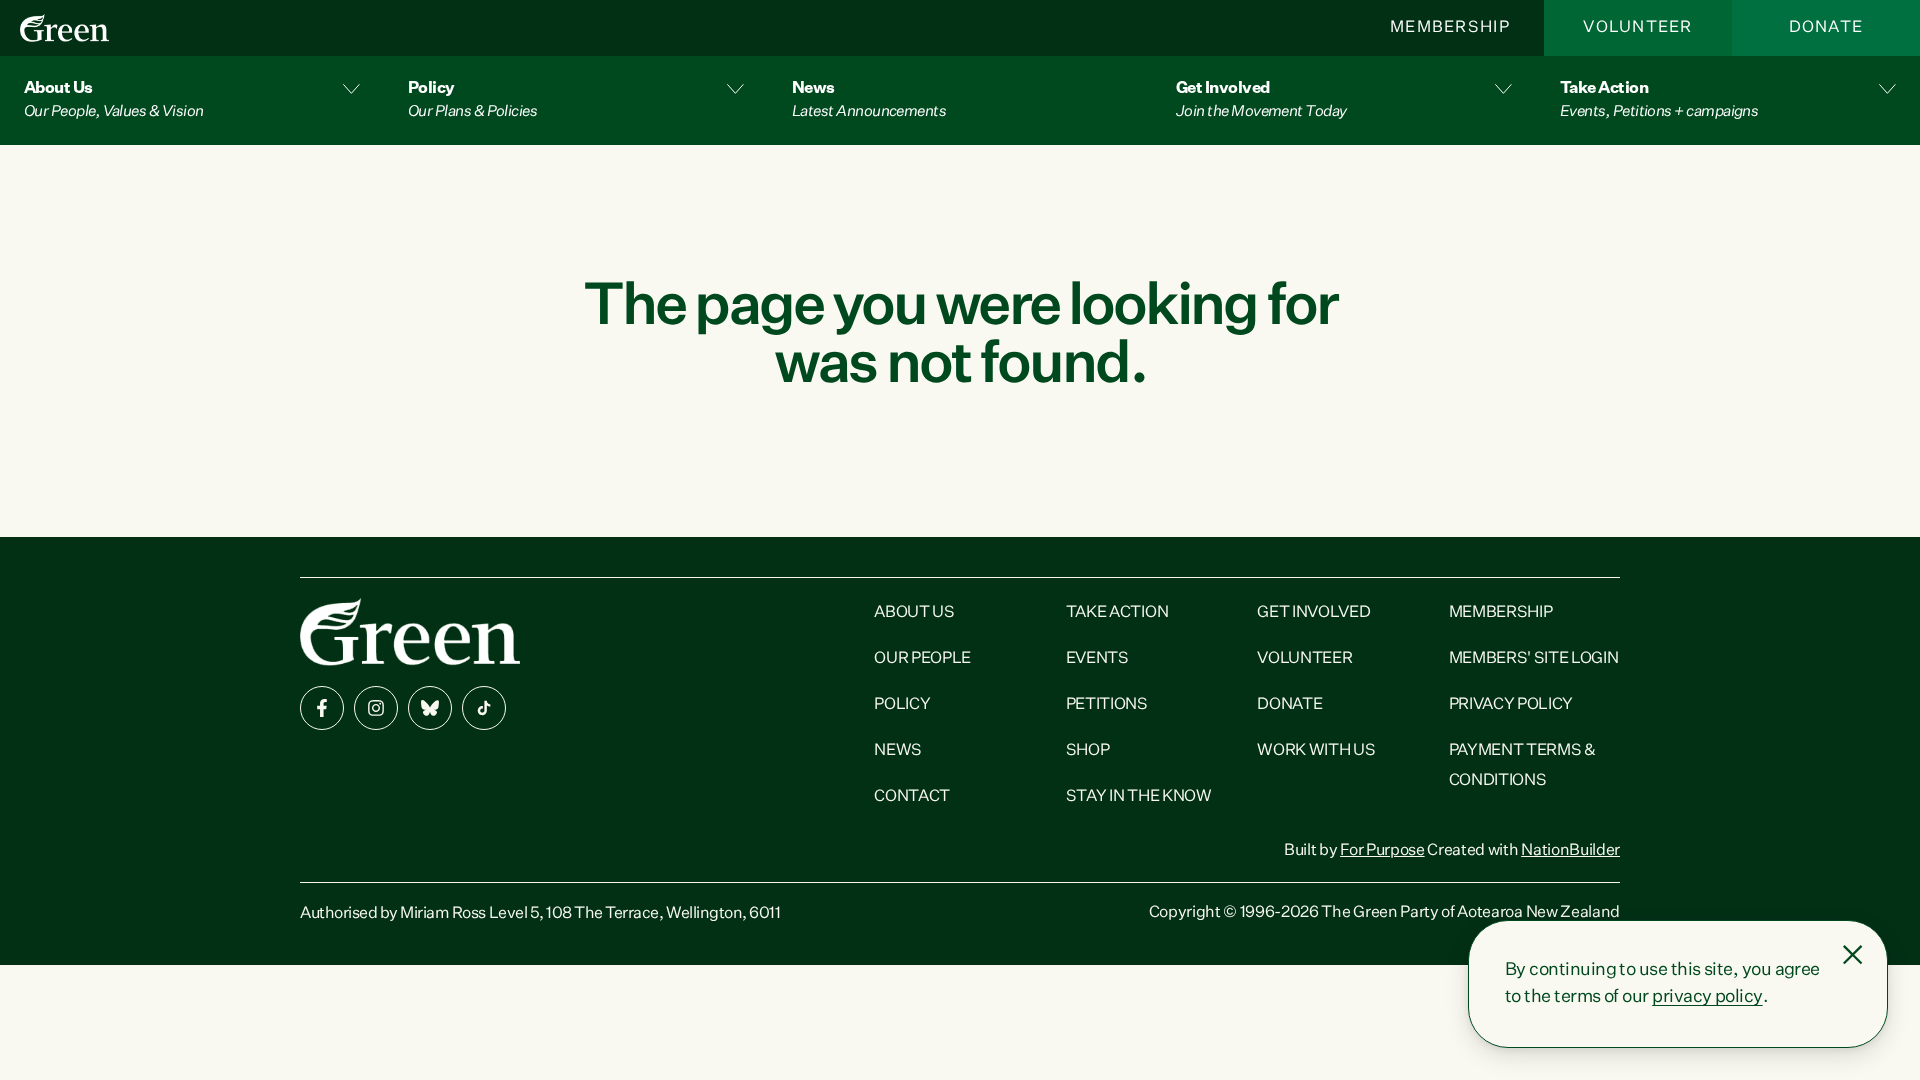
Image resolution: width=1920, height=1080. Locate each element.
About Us (914, 613)
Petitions (1107, 705)
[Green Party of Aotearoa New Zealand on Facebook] (322, 708)
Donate (1826, 28)
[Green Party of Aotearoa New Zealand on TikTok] (484, 708)
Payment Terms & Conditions (1522, 766)
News (898, 751)
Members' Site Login (1534, 659)
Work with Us (1316, 751)
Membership (1450, 28)
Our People (922, 659)
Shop (1088, 751)
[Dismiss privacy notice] (1853, 955)
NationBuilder (1570, 851)
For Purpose (1382, 851)
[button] (192, 100)
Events (1097, 659)
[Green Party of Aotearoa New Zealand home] (410, 631)
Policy (902, 705)
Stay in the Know (1139, 797)
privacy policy (1707, 997)
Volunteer (1638, 28)
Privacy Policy (1511, 705)
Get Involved (1313, 613)
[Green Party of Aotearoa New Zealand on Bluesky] (430, 708)
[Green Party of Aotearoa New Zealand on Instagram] (376, 708)
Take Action (1117, 613)
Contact (912, 797)
